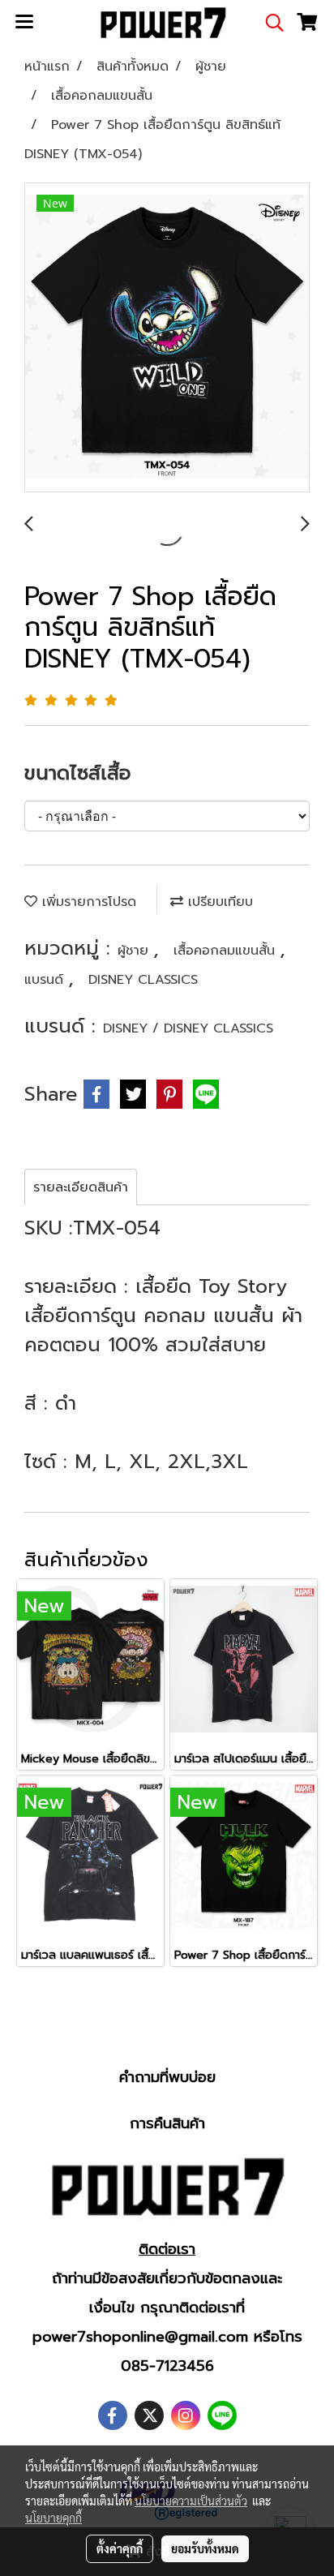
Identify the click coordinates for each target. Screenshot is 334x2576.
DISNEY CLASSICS (143, 980)
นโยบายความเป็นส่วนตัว (191, 2501)
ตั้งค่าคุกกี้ (120, 2548)
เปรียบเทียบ (218, 902)
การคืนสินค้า (167, 2123)
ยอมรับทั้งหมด (205, 2548)
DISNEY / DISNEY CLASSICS (188, 1028)
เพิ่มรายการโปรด (87, 902)
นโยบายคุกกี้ (54, 2518)
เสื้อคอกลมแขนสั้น (227, 951)
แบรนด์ (46, 980)
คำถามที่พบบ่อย (167, 2077)
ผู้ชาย (135, 951)
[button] (269, 23)
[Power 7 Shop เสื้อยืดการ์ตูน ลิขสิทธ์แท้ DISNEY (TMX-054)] (167, 338)
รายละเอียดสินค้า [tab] (81, 1187)
